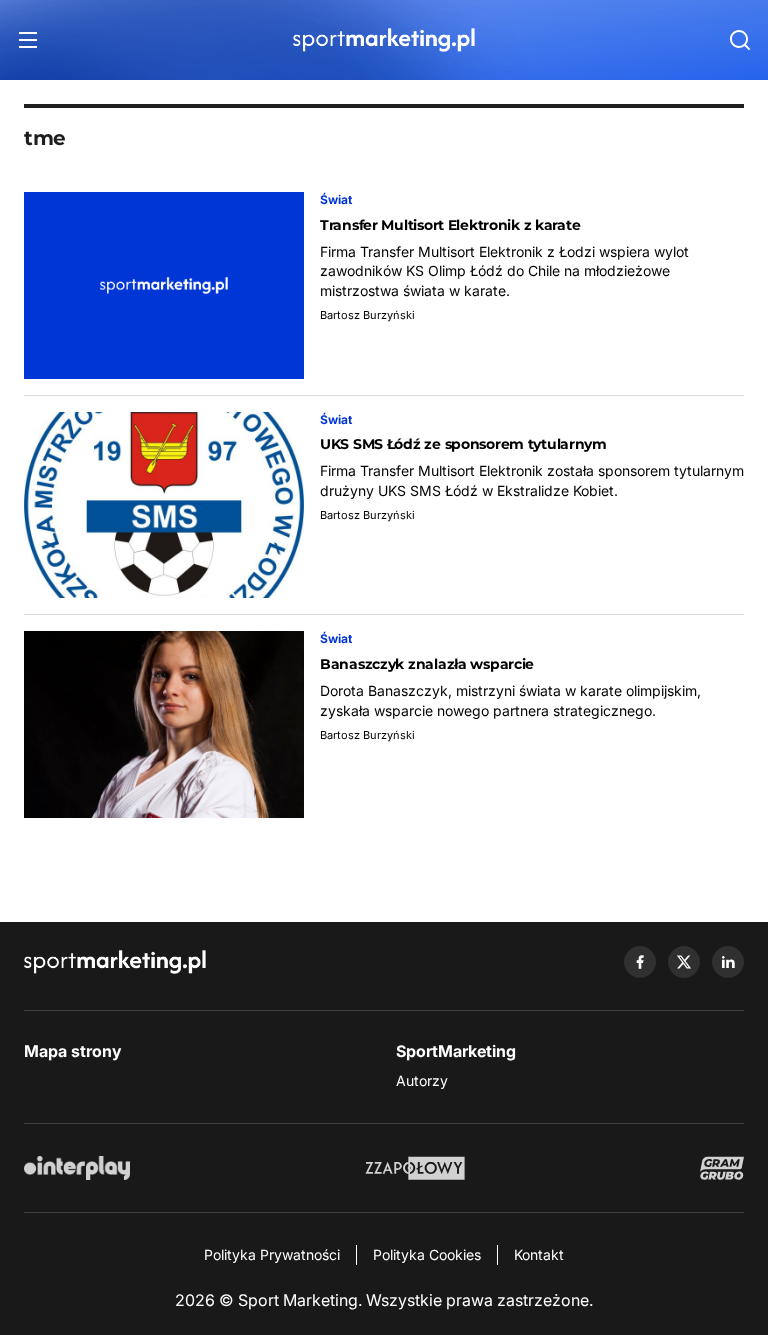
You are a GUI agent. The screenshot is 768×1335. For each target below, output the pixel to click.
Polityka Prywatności (272, 1254)
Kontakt (539, 1254)
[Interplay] (77, 1168)
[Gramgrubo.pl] (722, 1168)
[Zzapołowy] (415, 1168)
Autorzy (422, 1080)
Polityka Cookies (427, 1254)
